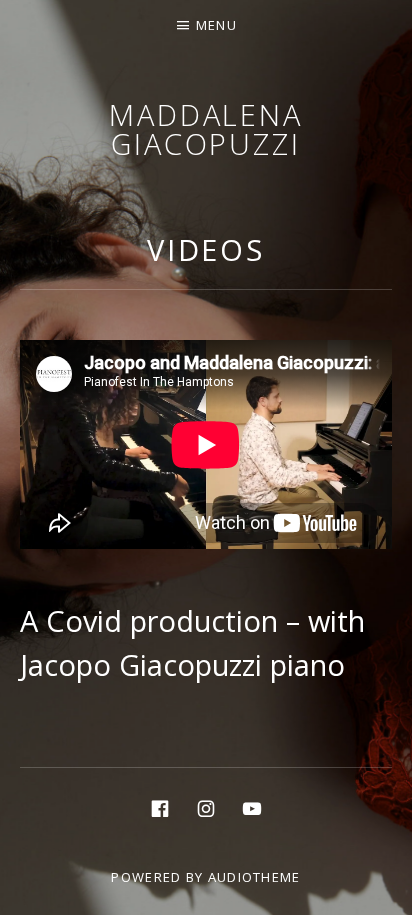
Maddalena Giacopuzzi (206, 129)
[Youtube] (252, 807)
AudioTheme (254, 877)
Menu (216, 25)
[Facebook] (160, 807)
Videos (206, 249)
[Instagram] (206, 807)
